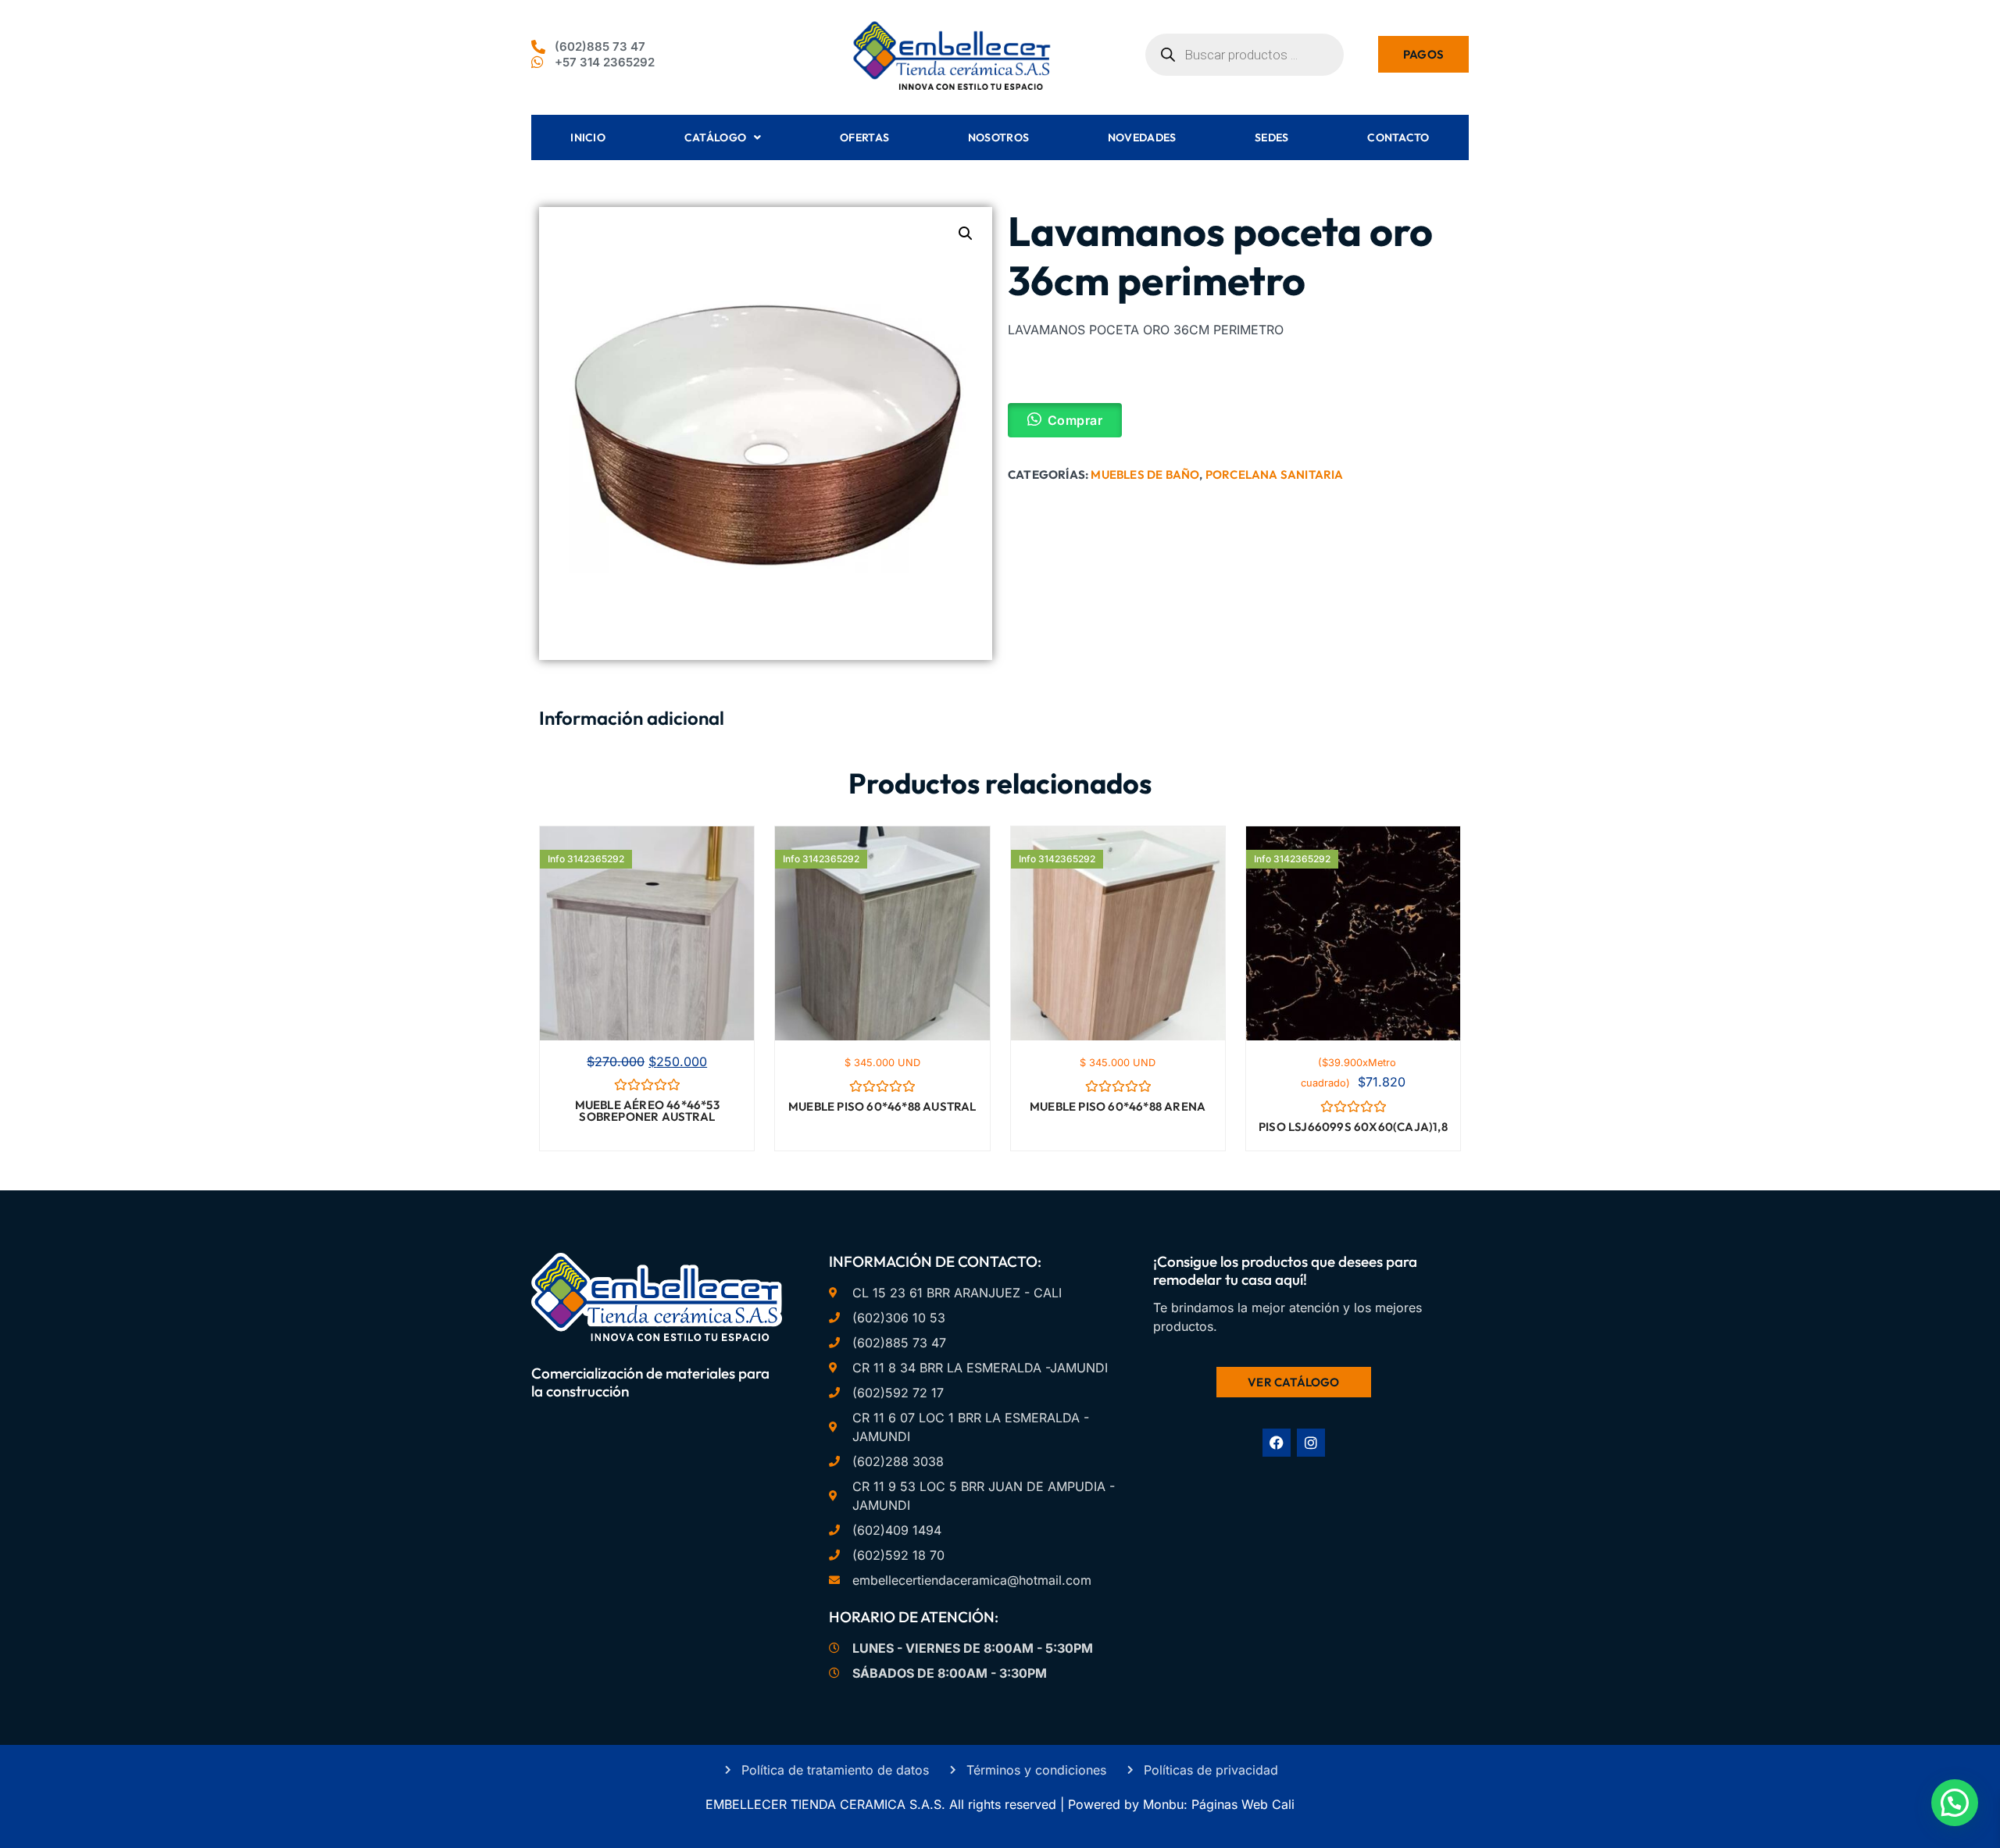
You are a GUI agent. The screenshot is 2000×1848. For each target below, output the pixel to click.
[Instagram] (1311, 1443)
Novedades (1142, 137)
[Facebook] (1277, 1443)
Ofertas (864, 137)
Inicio (588, 137)
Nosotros (998, 137)
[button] (966, 234)
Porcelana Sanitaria (1275, 474)
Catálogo (715, 137)
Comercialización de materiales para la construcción (650, 1382)
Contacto (1398, 137)
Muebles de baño (1145, 474)
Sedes (1272, 137)
